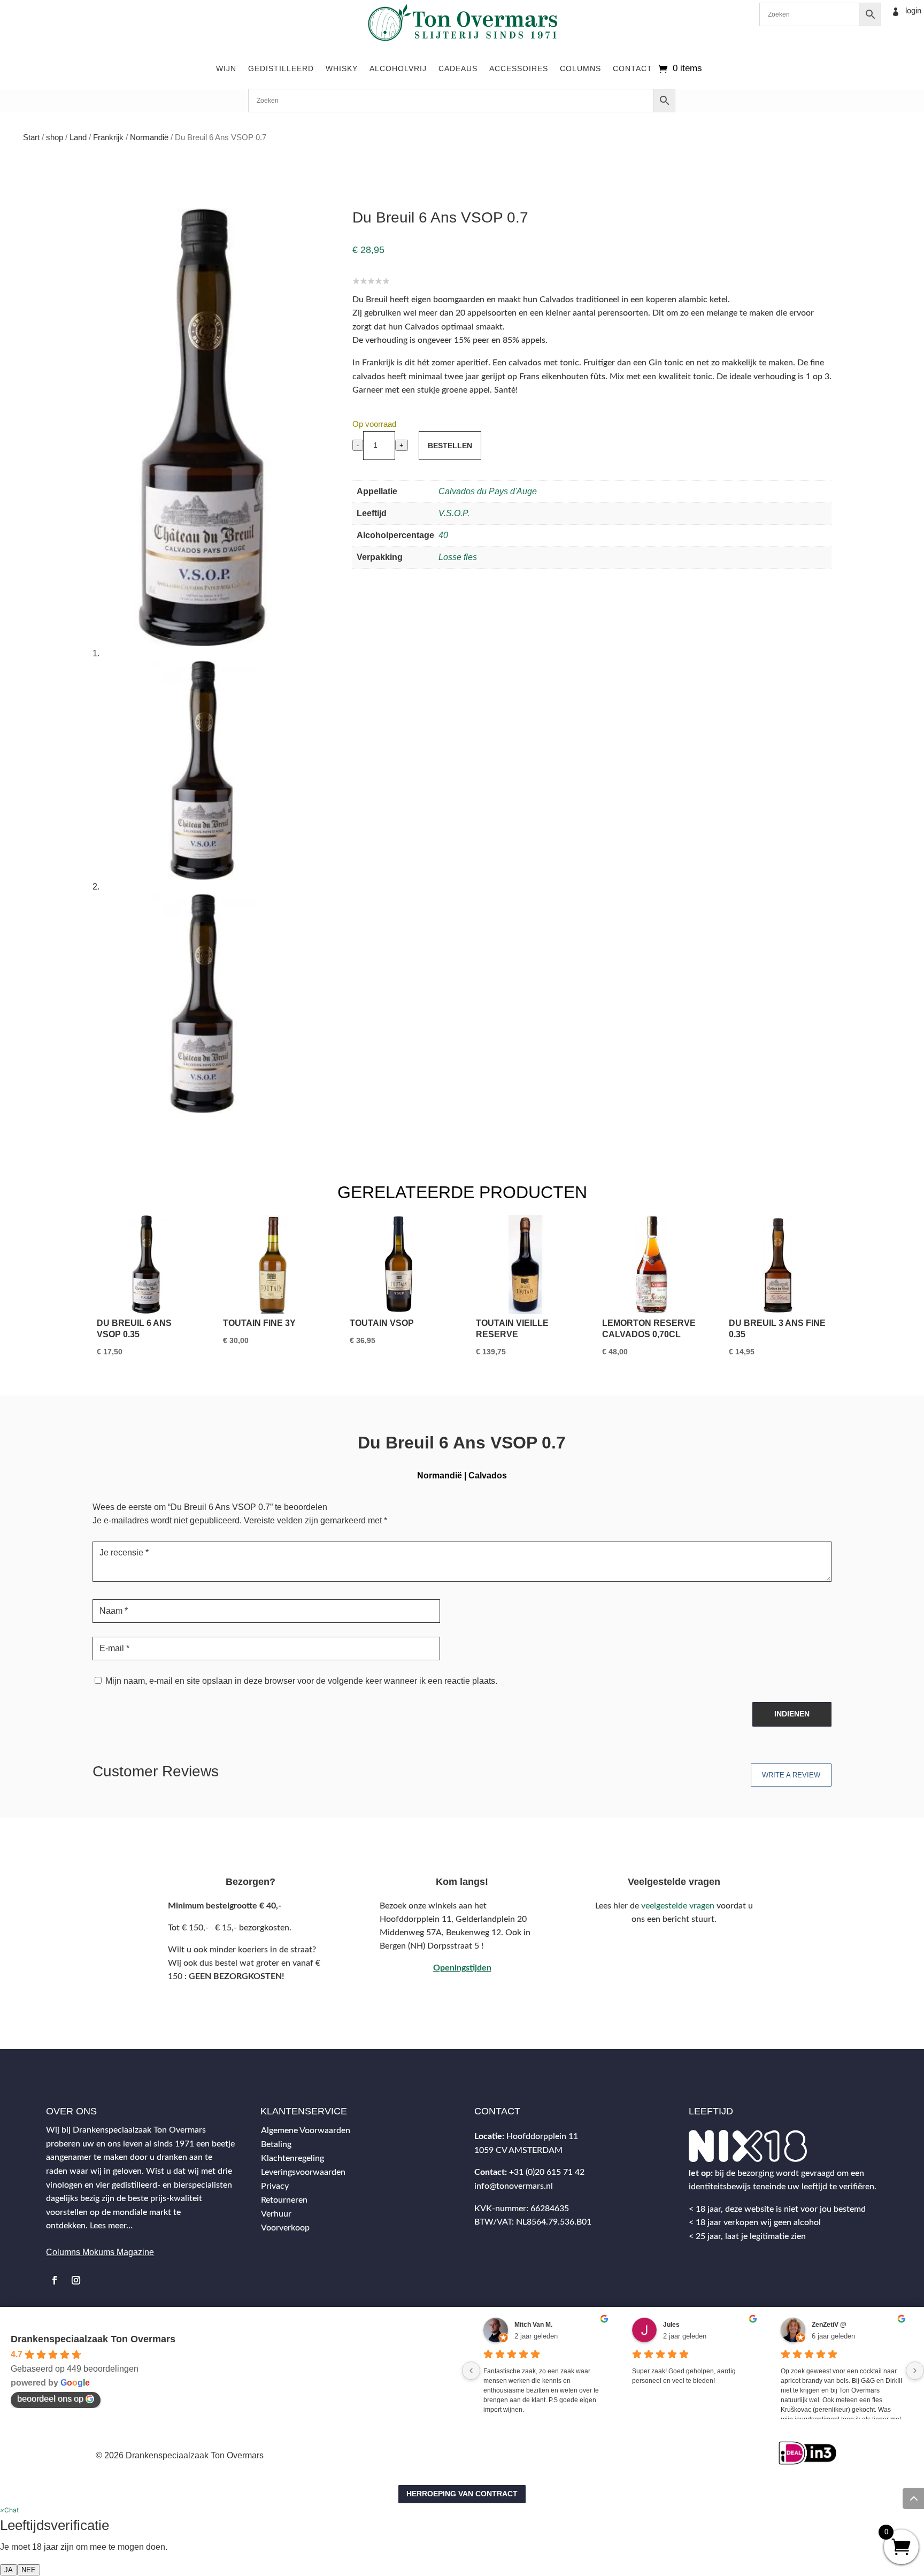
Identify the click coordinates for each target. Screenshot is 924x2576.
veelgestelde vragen (678, 1906)
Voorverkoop (285, 2228)
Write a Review (791, 1775)
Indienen (792, 1714)
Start (31, 137)
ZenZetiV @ (829, 2325)
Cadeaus (458, 68)
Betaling (276, 2144)
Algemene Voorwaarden (306, 2130)
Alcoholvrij (398, 68)
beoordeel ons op (50, 2399)
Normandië (149, 137)
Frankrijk (108, 137)
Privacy (275, 2186)
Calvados (488, 1475)
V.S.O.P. (454, 513)
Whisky (342, 68)
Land (78, 137)
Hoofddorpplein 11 (542, 2136)
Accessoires (519, 68)
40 (443, 535)
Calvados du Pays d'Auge (488, 491)
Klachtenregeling (292, 2158)
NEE (29, 2570)
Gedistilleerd (281, 68)
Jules (671, 2325)
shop (55, 137)
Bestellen (450, 446)
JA (9, 2570)
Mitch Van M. (533, 2325)
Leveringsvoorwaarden (303, 2172)
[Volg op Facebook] (55, 2280)
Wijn (226, 68)
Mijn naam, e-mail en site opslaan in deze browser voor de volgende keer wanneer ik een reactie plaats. (301, 1681)
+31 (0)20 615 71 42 (547, 2172)
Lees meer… (111, 2226)
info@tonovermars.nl (514, 2186)
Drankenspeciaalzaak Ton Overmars (93, 2339)
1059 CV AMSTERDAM (518, 2150)
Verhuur (276, 2214)
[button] (9, 2510)
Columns (580, 68)
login (913, 10)
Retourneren (284, 2200)
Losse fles (458, 557)
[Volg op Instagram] (76, 2280)
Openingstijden (462, 1968)
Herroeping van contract (462, 2494)
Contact (633, 68)
